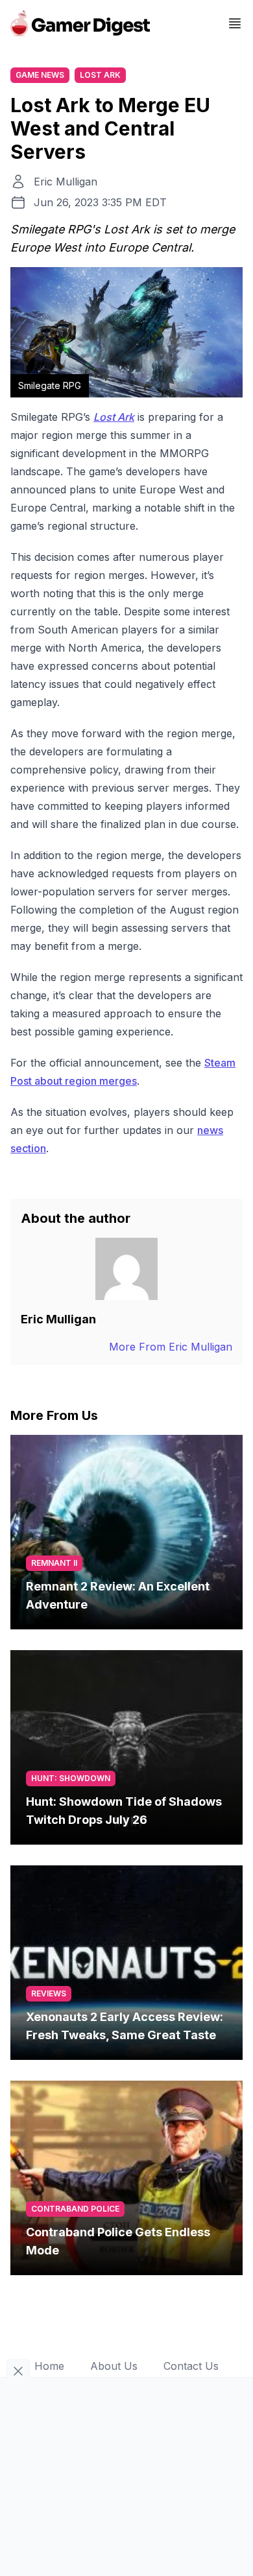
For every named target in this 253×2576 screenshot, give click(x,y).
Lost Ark (100, 75)
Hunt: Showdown (71, 1778)
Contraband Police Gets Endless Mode (118, 2241)
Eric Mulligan (66, 182)
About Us (114, 2366)
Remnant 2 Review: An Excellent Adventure (118, 1595)
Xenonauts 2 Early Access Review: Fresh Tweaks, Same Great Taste (125, 2026)
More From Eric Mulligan (171, 1347)
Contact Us (191, 2366)
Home (49, 2366)
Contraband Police (75, 2209)
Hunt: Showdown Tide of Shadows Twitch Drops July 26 (124, 1811)
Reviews (49, 1993)
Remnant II (54, 1563)
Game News (40, 75)
